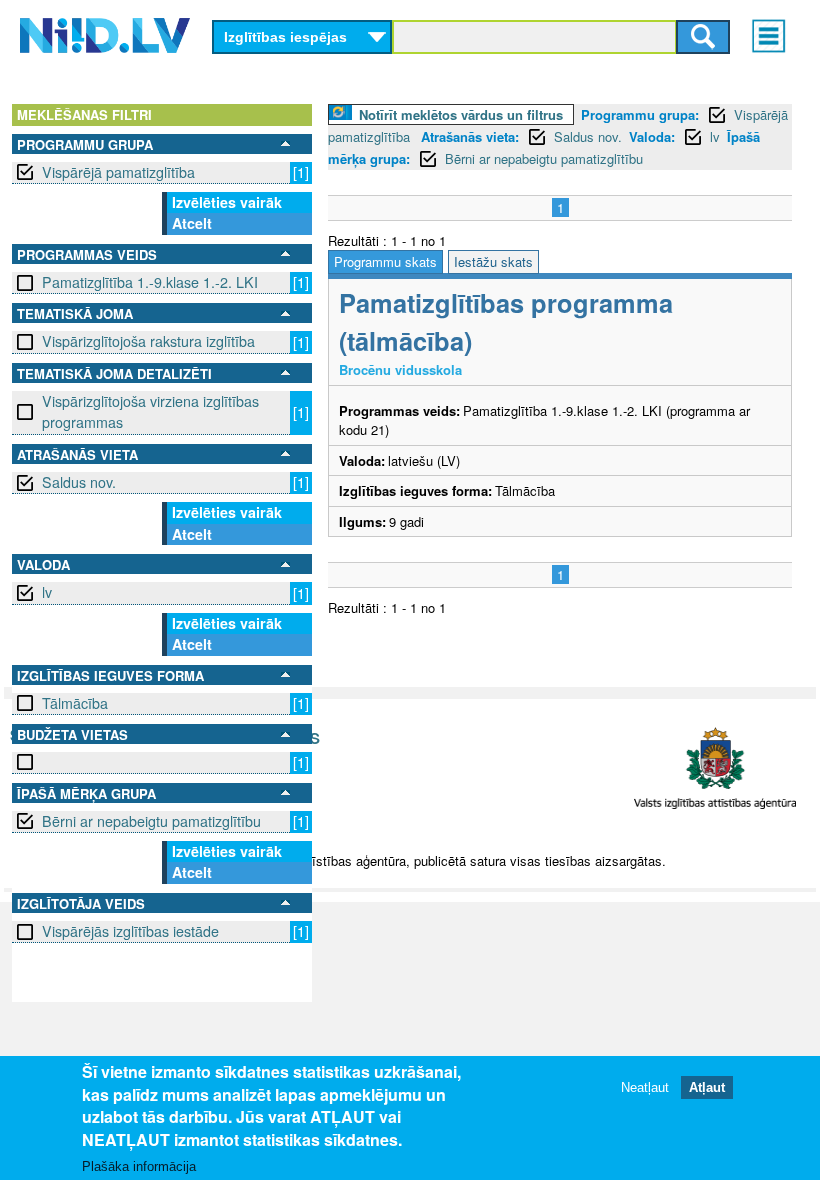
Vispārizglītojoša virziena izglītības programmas (150, 411)
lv (47, 592)
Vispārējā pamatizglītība (118, 172)
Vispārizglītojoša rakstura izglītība (148, 341)
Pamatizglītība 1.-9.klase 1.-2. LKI (150, 282)
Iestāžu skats (493, 261)
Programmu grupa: (640, 114)
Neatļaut (645, 1087)
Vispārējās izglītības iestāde (130, 931)
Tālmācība (75, 703)
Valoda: (652, 136)
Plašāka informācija (139, 1166)
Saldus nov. (79, 482)
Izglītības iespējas (285, 37)
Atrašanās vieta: (470, 136)
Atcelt (192, 223)
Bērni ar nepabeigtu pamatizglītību (151, 821)
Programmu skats (385, 261)
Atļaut (707, 1087)
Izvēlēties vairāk (227, 202)
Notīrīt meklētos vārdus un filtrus (461, 114)
